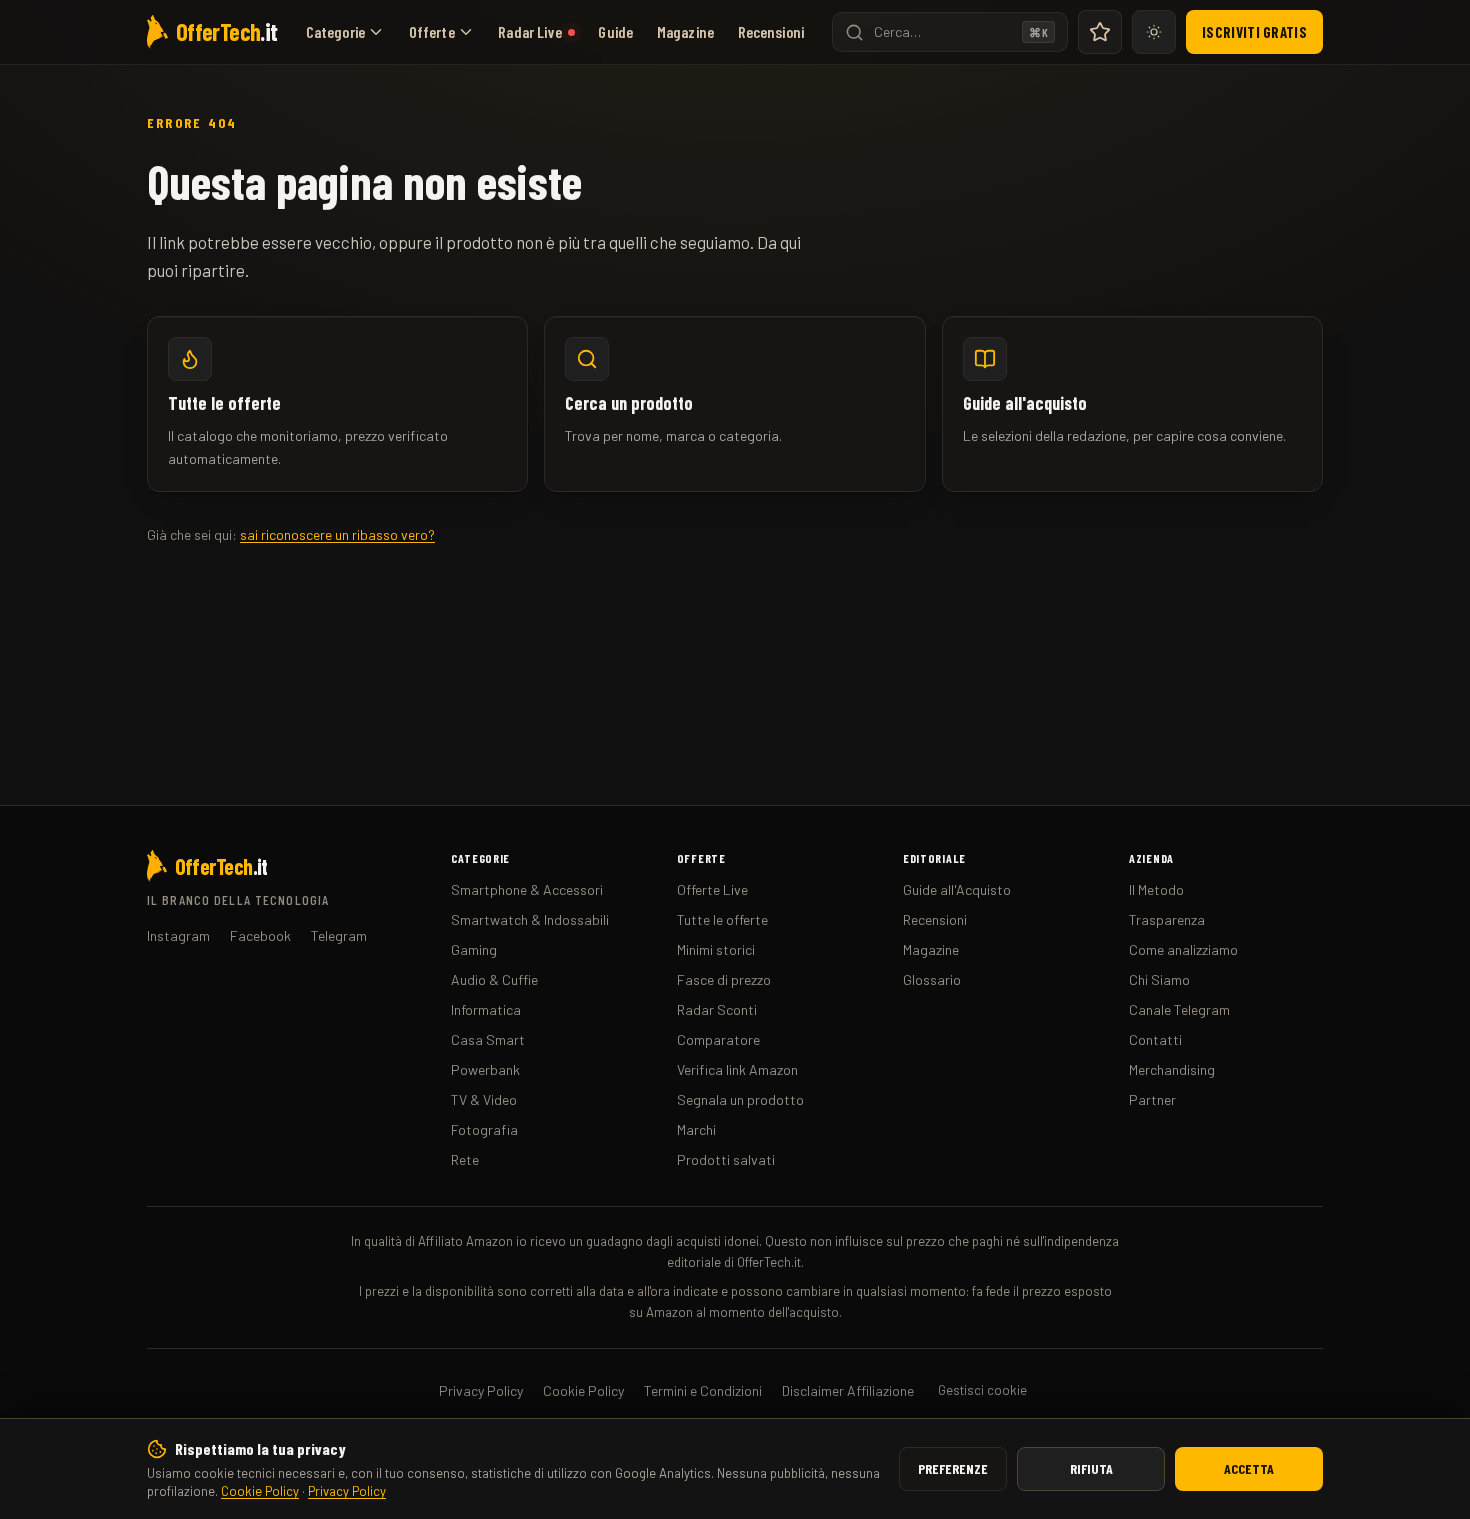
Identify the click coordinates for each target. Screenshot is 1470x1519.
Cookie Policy (260, 1491)
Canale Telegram (1179, 1009)
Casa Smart (488, 1039)
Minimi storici (716, 949)
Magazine (685, 31)
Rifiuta (1091, 1468)
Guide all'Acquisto (957, 889)
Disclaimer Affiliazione (848, 1390)
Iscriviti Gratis (1254, 32)
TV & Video (484, 1099)
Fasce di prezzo (724, 979)
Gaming (474, 949)
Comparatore (718, 1039)
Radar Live (530, 31)
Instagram (178, 935)
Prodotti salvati (726, 1159)
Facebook (260, 935)
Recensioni (771, 31)
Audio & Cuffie (494, 979)
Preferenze (953, 1468)
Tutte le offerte (722, 919)
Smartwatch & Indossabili (530, 919)
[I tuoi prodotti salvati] (1100, 32)
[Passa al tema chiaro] (1154, 32)
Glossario (932, 979)
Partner (1152, 1099)
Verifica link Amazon (737, 1069)
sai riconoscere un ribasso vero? (337, 534)
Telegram (339, 935)
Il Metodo (1156, 889)
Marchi (696, 1129)
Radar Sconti (717, 1009)
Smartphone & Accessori (527, 889)
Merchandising (1172, 1069)
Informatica (486, 1009)
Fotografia (484, 1129)
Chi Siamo (1159, 979)
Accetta (1249, 1468)
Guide (615, 31)
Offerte (432, 31)
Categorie (335, 31)
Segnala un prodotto (740, 1099)
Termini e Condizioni (703, 1390)
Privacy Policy (347, 1491)
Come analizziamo (1183, 949)
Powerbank (485, 1069)
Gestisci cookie (982, 1390)
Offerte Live (712, 889)
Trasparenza (1167, 919)
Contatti (1155, 1039)
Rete (465, 1159)
